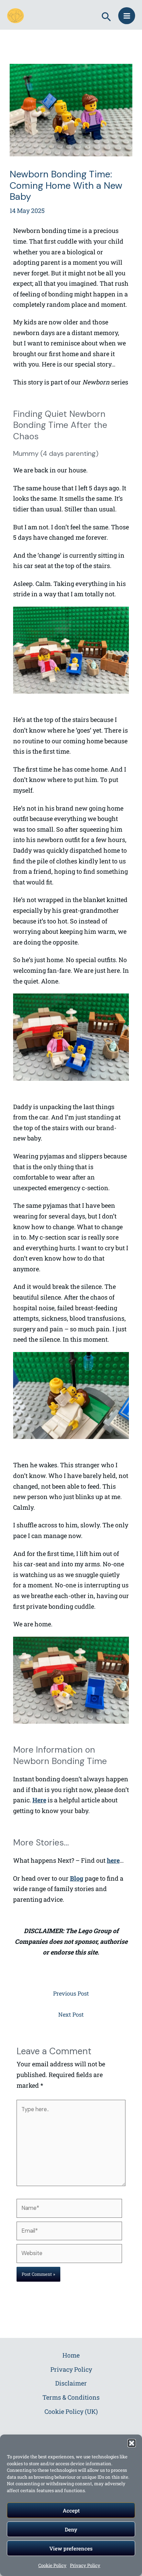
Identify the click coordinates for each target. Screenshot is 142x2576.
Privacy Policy (85, 2565)
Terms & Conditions (71, 2397)
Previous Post (71, 1993)
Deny (71, 2529)
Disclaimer (71, 2383)
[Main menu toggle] (127, 16)
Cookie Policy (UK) (71, 2411)
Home (71, 2355)
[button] (132, 2443)
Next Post (71, 2014)
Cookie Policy (52, 2565)
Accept (71, 2510)
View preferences (71, 2548)
